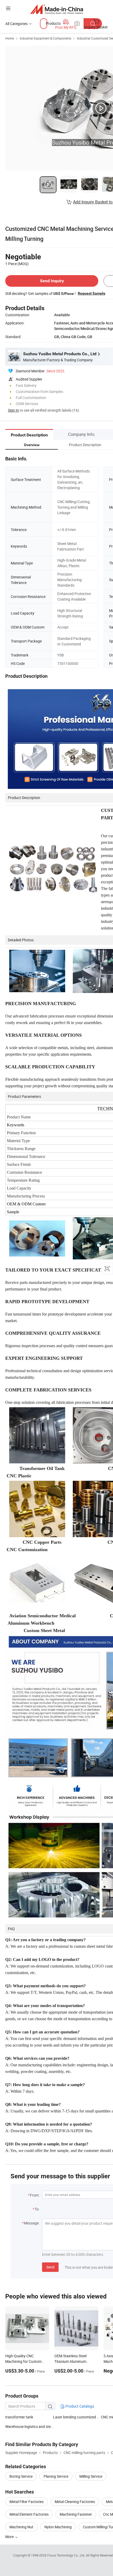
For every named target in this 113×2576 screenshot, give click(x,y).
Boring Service (21, 2476)
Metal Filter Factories (27, 2502)
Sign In (13, 410)
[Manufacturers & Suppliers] (57, 9)
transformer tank (19, 2417)
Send (50, 2267)
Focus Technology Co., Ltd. (67, 2555)
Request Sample (92, 293)
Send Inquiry (52, 281)
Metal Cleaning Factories (75, 2502)
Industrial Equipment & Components (45, 38)
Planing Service (56, 2476)
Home (10, 38)
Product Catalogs (79, 2406)
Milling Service (91, 2476)
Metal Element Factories (29, 2514)
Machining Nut (21, 2527)
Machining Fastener (76, 2514)
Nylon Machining (58, 2527)
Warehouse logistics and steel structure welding (29, 2426)
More (10, 2537)
